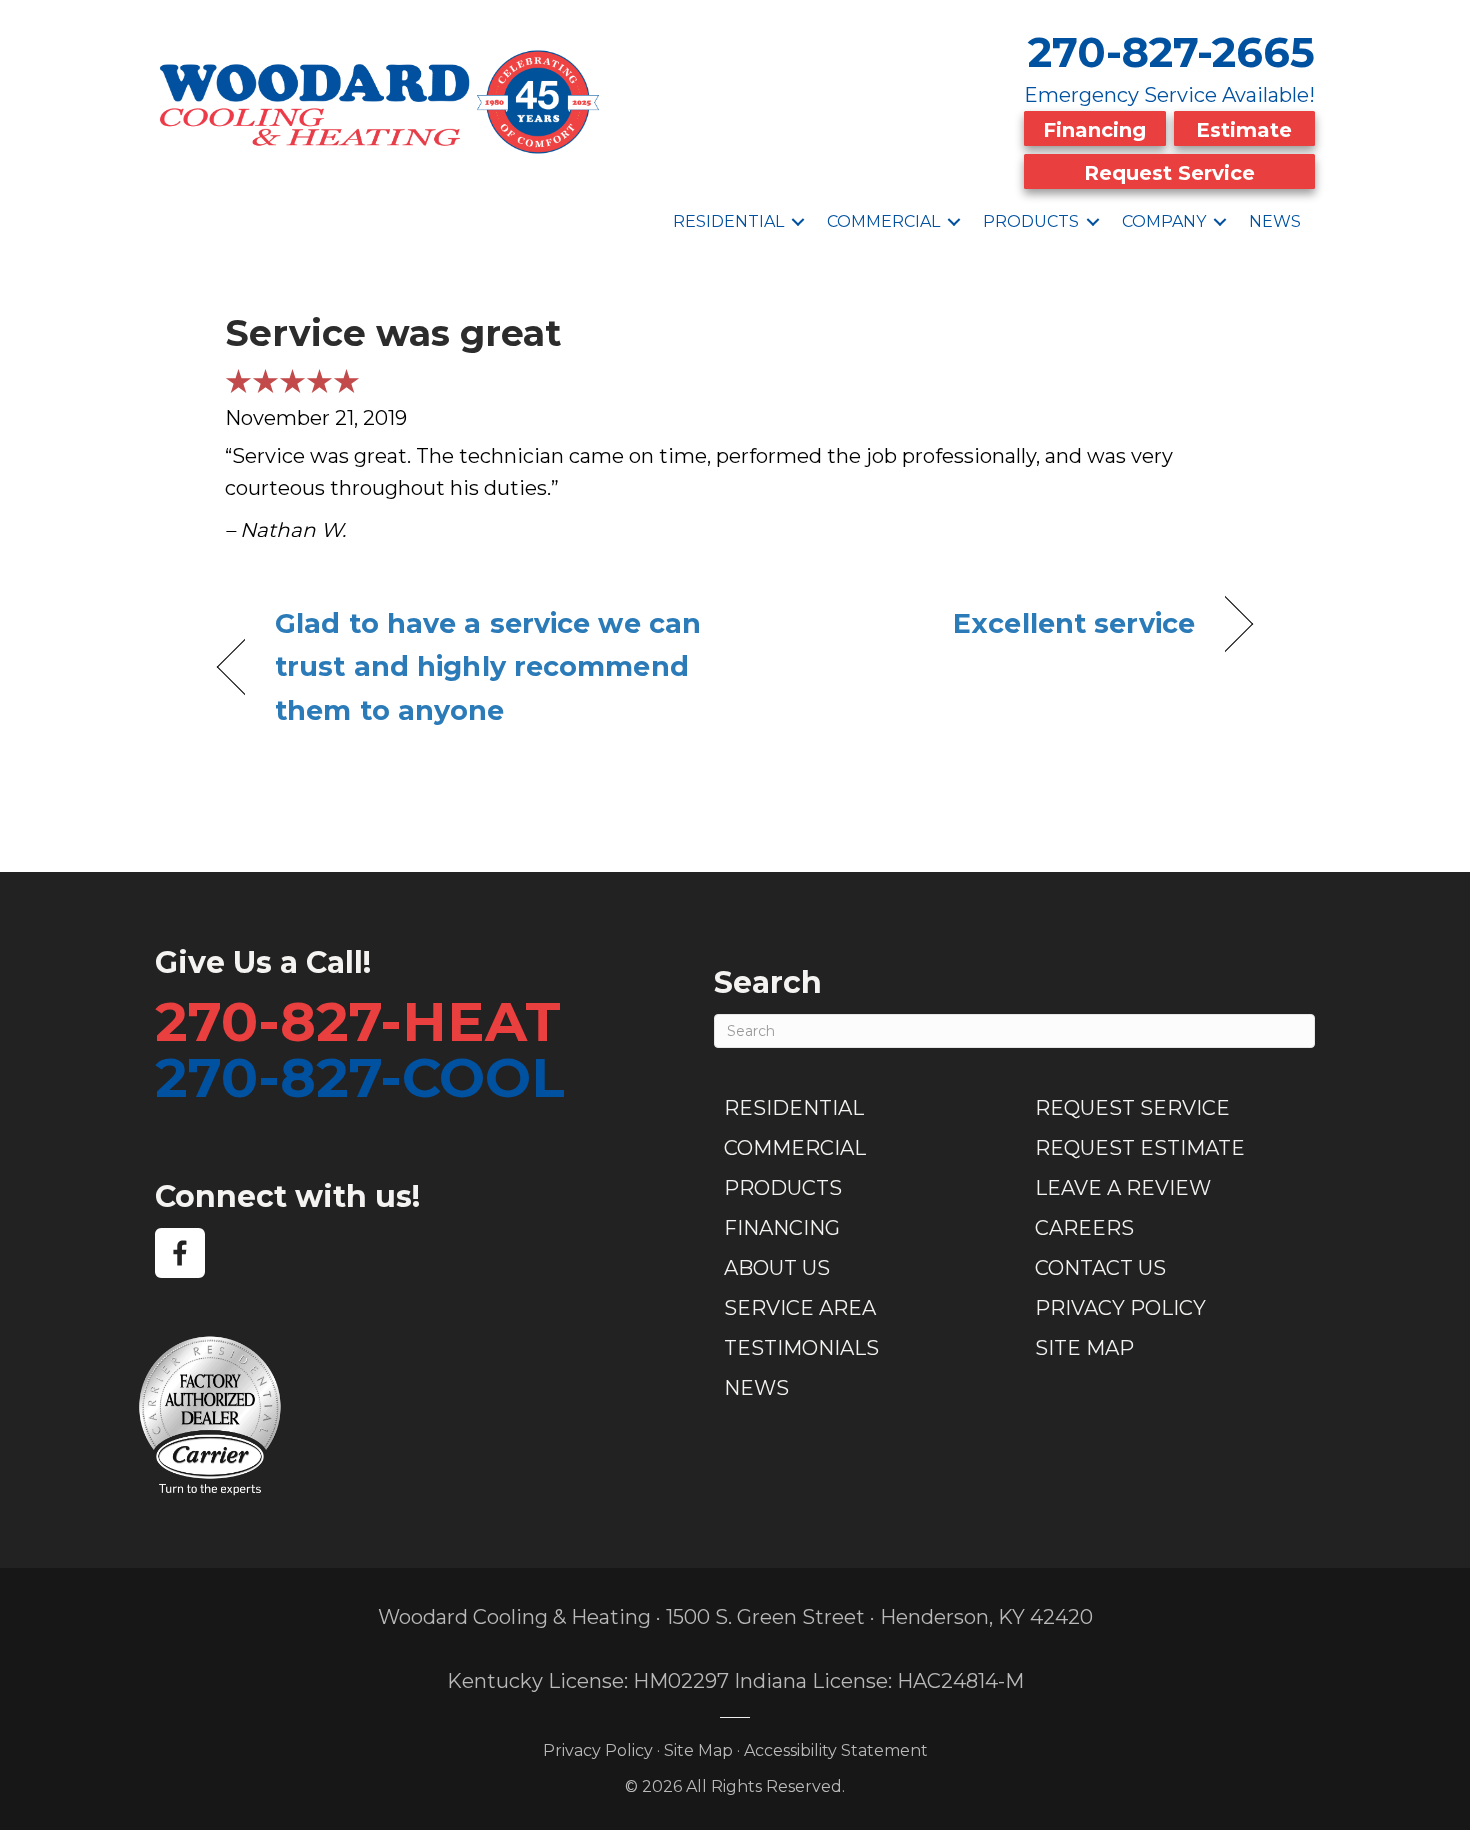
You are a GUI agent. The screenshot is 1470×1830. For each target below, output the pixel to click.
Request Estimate (1140, 1148)
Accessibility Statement (836, 1750)
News (1275, 221)
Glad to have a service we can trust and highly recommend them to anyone (488, 666)
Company (1164, 221)
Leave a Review (1123, 1188)
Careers (1084, 1228)
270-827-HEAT (358, 1021)
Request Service (1169, 173)
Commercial (883, 221)
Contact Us (1100, 1268)
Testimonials (801, 1348)
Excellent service (1074, 623)
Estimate (1244, 130)
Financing (1094, 130)
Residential (728, 221)
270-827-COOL (360, 1077)
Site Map (1084, 1348)
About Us (777, 1268)
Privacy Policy (1120, 1308)
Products (1031, 221)
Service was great (393, 333)
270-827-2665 (1171, 52)
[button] (798, 222)
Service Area (800, 1308)
